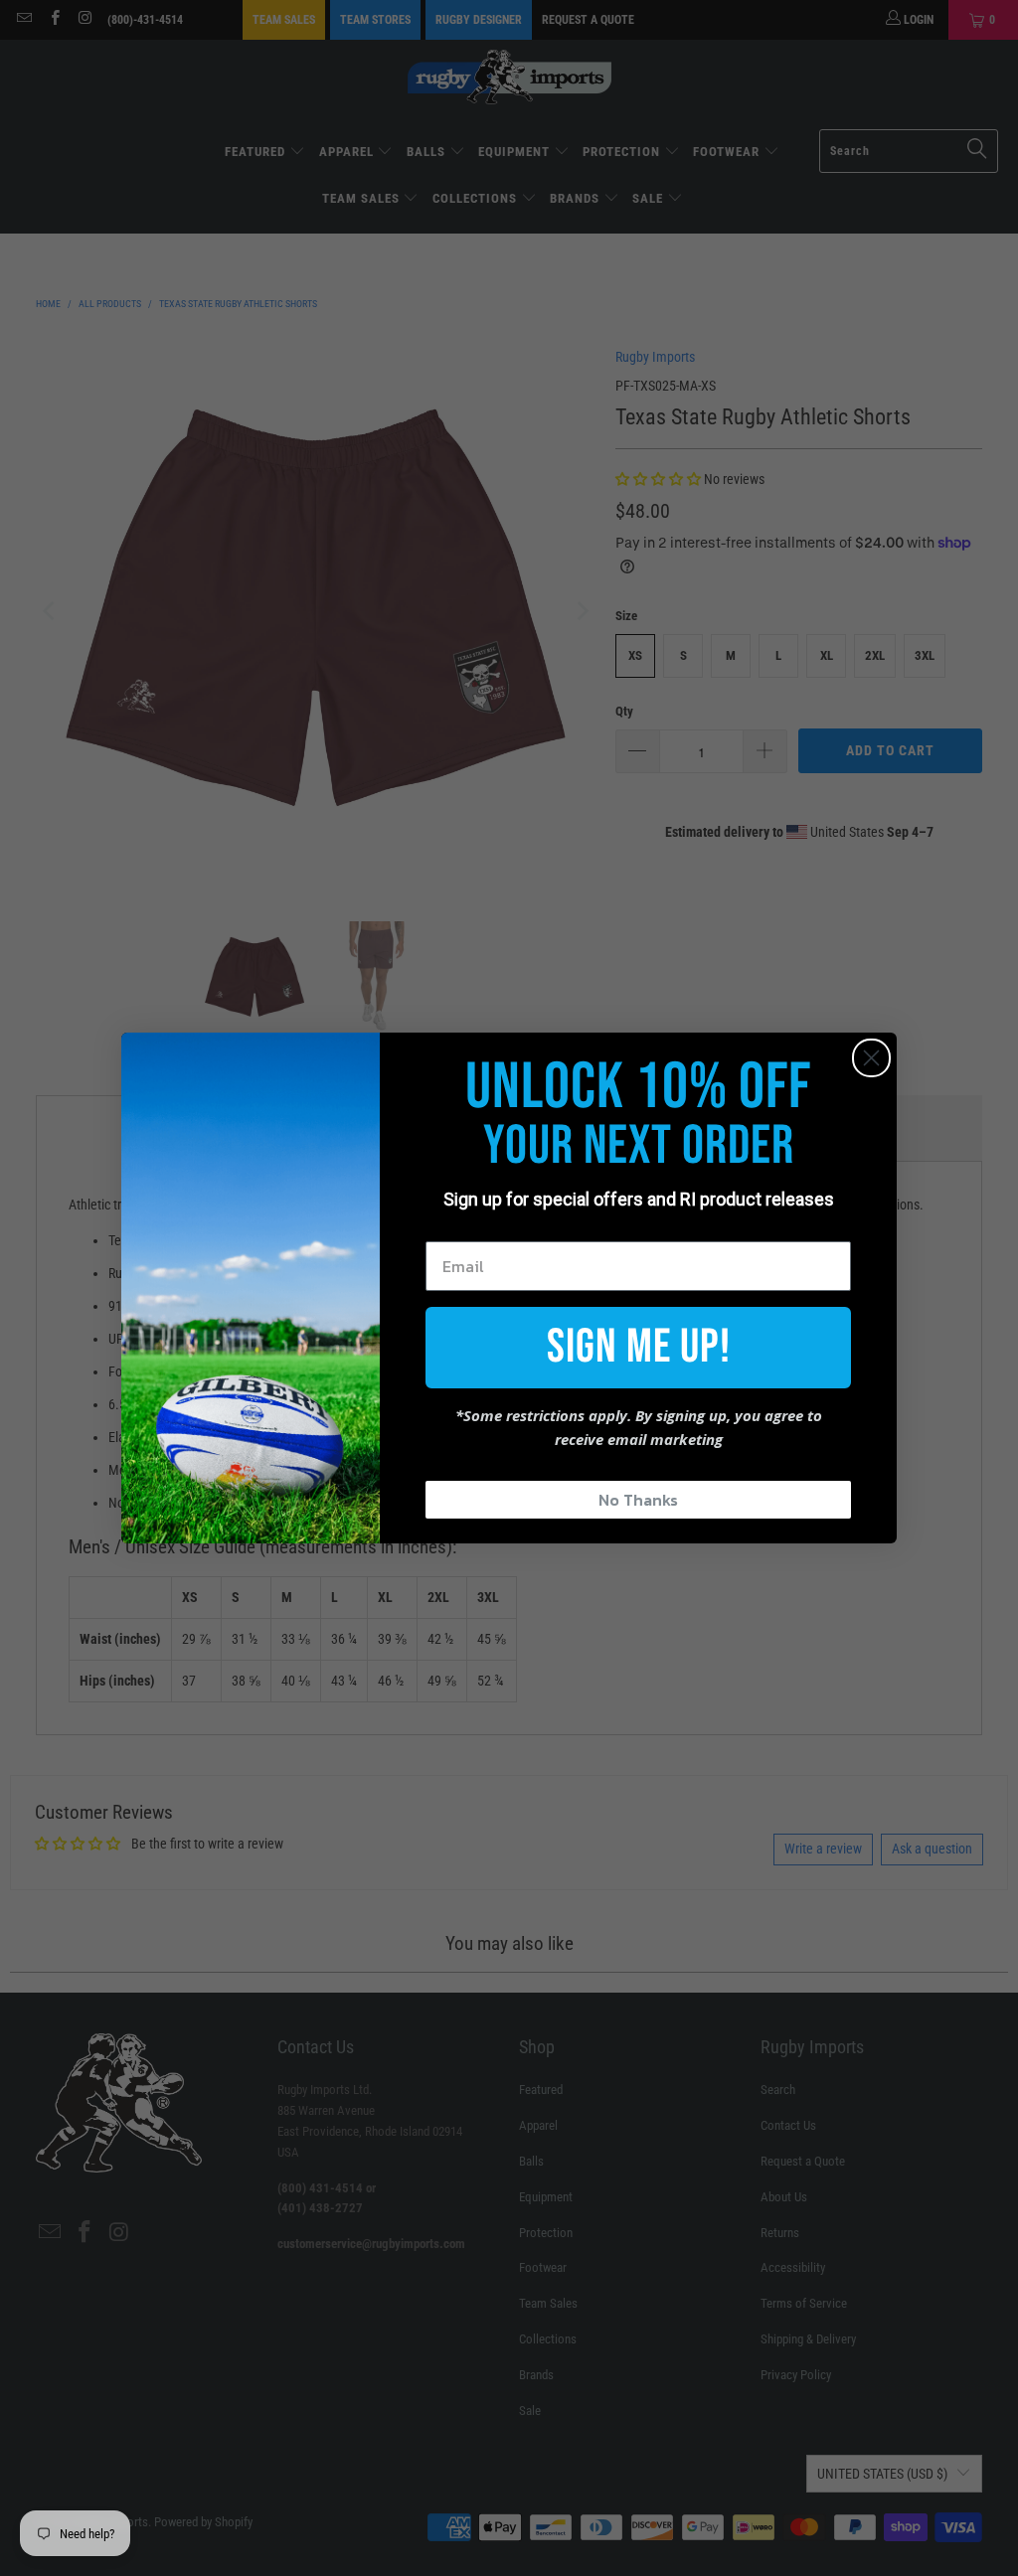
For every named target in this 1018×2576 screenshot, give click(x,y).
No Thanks (638, 1500)
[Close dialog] (871, 1058)
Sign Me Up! (639, 1347)
